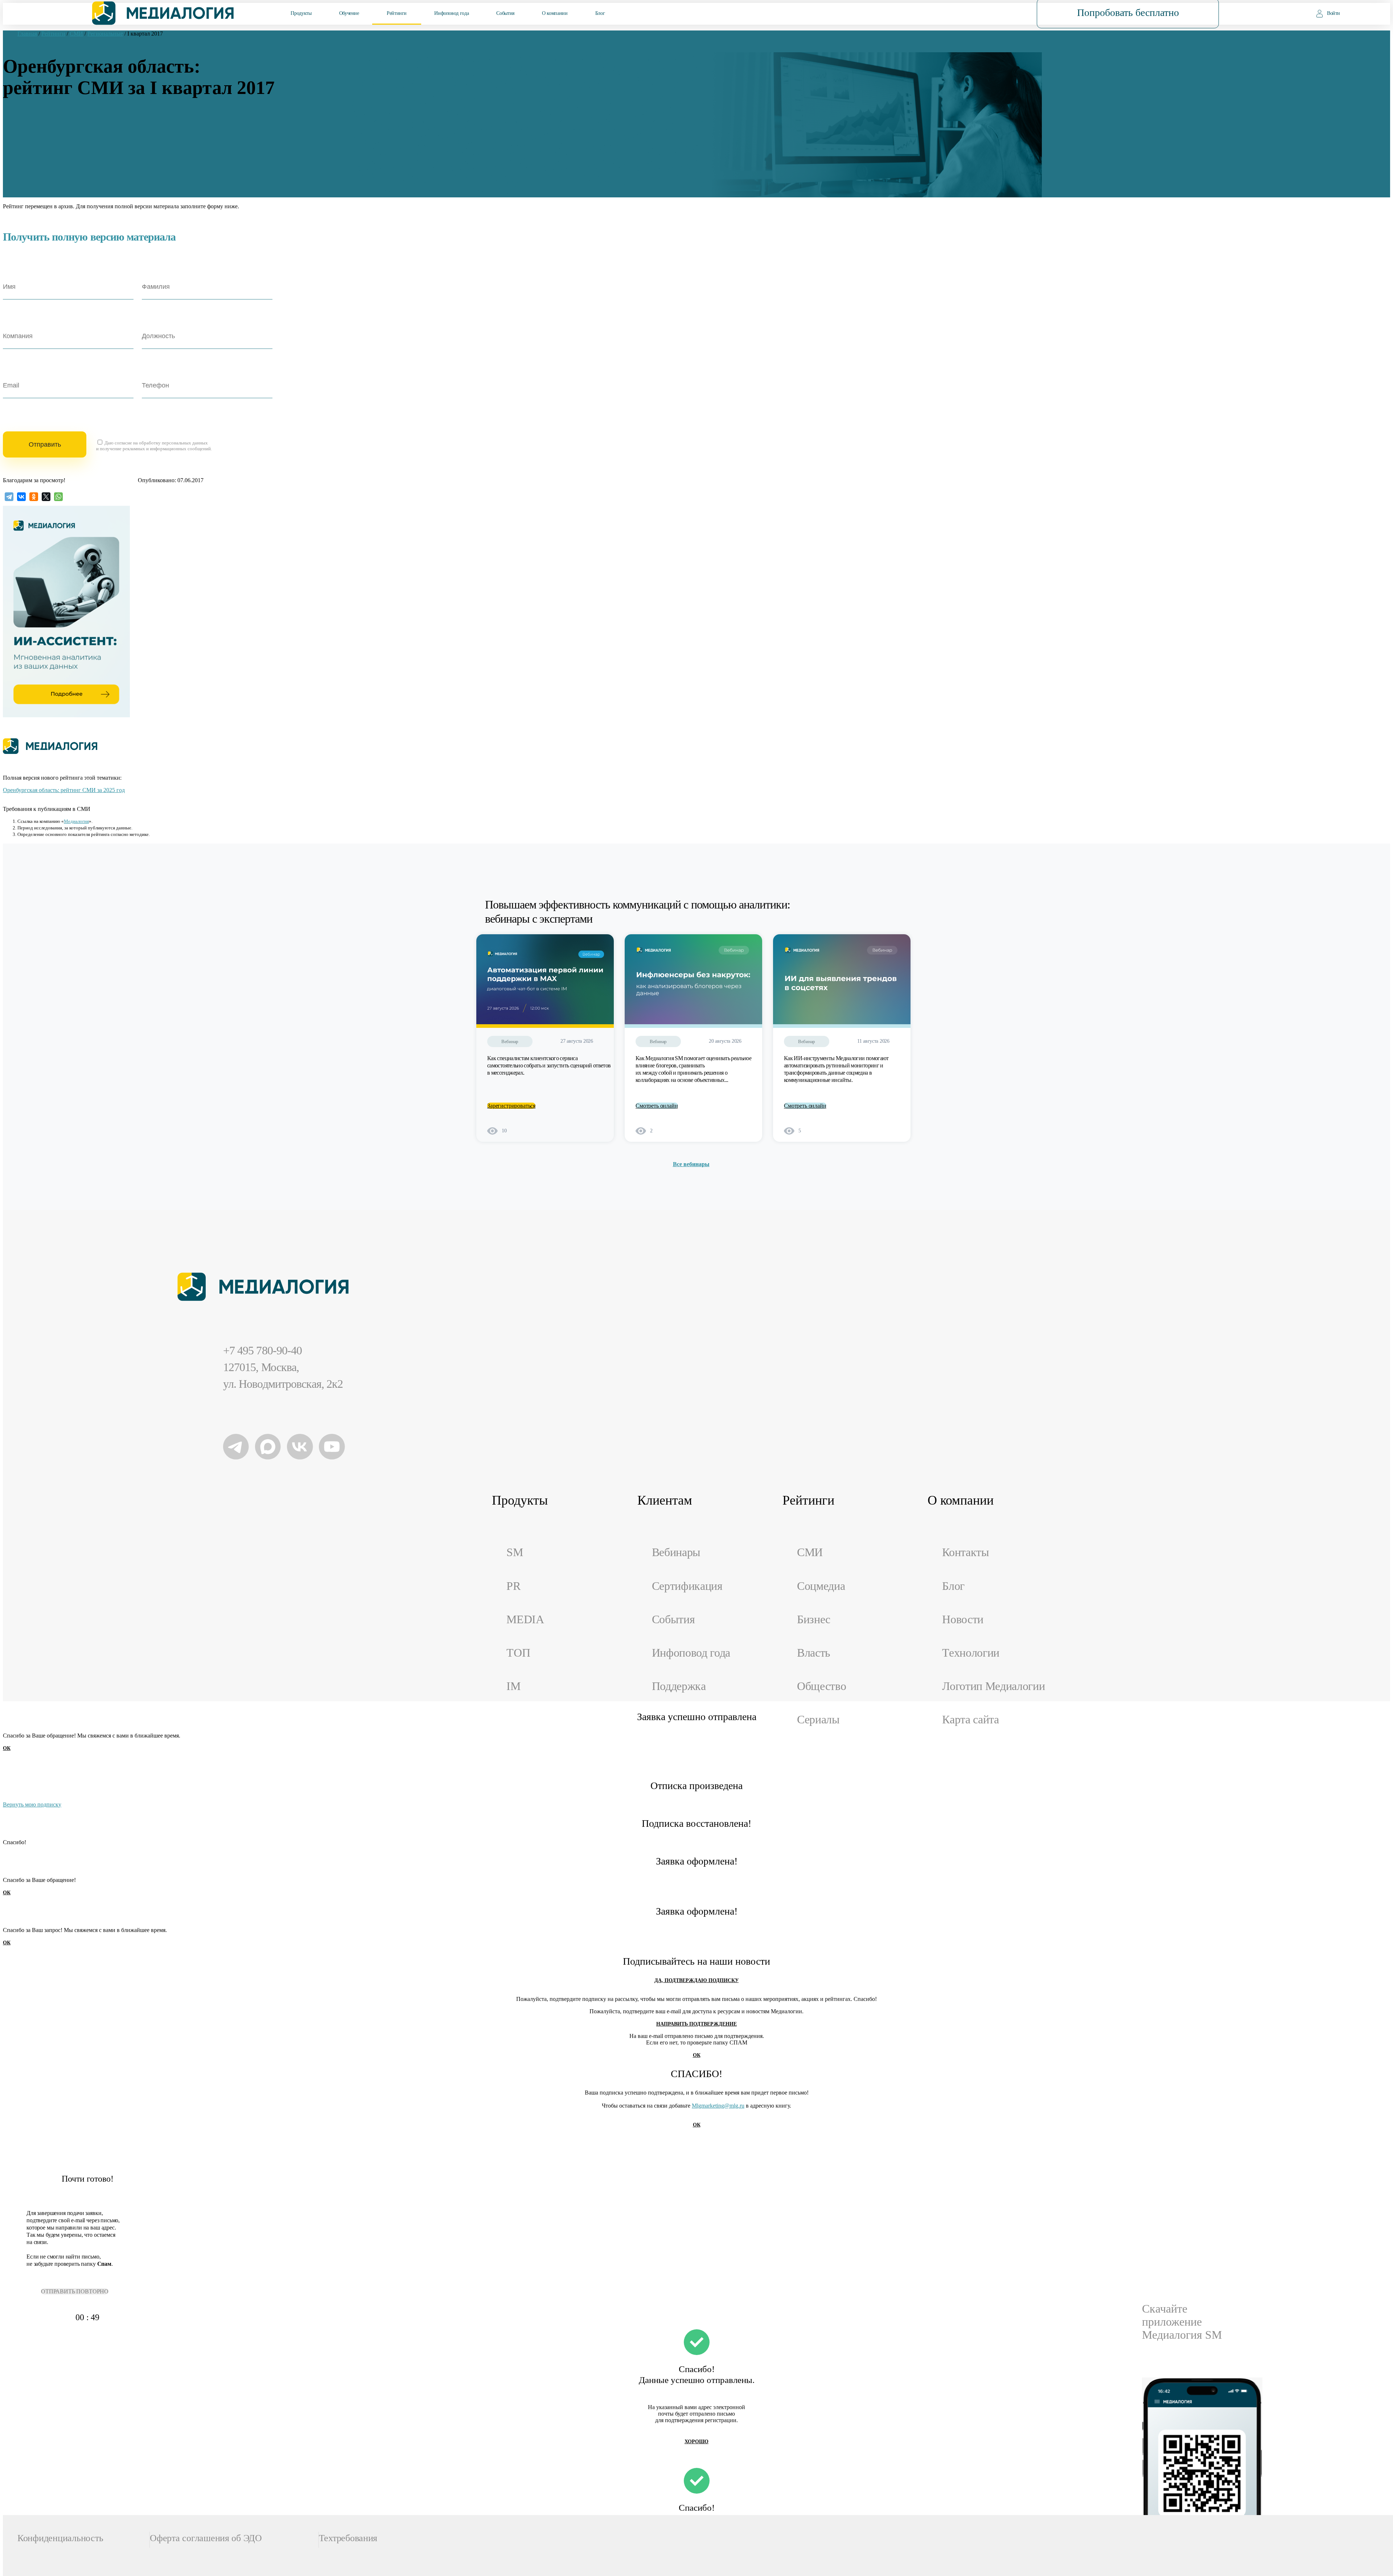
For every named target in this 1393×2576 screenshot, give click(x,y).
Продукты (301, 13)
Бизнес (814, 1619)
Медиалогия (76, 821)
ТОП (518, 1653)
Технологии (971, 1653)
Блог (600, 13)
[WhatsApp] (58, 497)
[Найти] (985, 13)
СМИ (810, 1552)
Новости (963, 1619)
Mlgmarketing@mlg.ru (718, 2106)
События (505, 13)
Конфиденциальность (60, 2538)
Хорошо (696, 2442)
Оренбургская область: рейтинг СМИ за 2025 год (64, 790)
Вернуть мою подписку (32, 1804)
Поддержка (679, 1686)
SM (515, 1552)
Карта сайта (971, 1720)
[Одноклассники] (34, 497)
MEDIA (525, 1619)
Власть (814, 1653)
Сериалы (818, 1720)
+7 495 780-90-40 (262, 1351)
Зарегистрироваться (511, 1106)
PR (513, 1586)
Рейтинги (397, 13)
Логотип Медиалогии (993, 1686)
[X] (46, 497)
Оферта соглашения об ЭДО (206, 2538)
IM (513, 1686)
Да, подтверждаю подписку (696, 1980)
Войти (1334, 13)
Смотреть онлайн (657, 1106)
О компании (555, 13)
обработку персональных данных (173, 443)
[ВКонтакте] (21, 497)
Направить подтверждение (696, 2024)
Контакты (965, 1552)
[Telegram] (9, 497)
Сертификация (687, 1586)
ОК (7, 1748)
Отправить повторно (75, 2291)
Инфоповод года (451, 13)
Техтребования (348, 2538)
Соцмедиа (821, 1586)
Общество (821, 1686)
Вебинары (676, 1552)
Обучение (349, 13)
